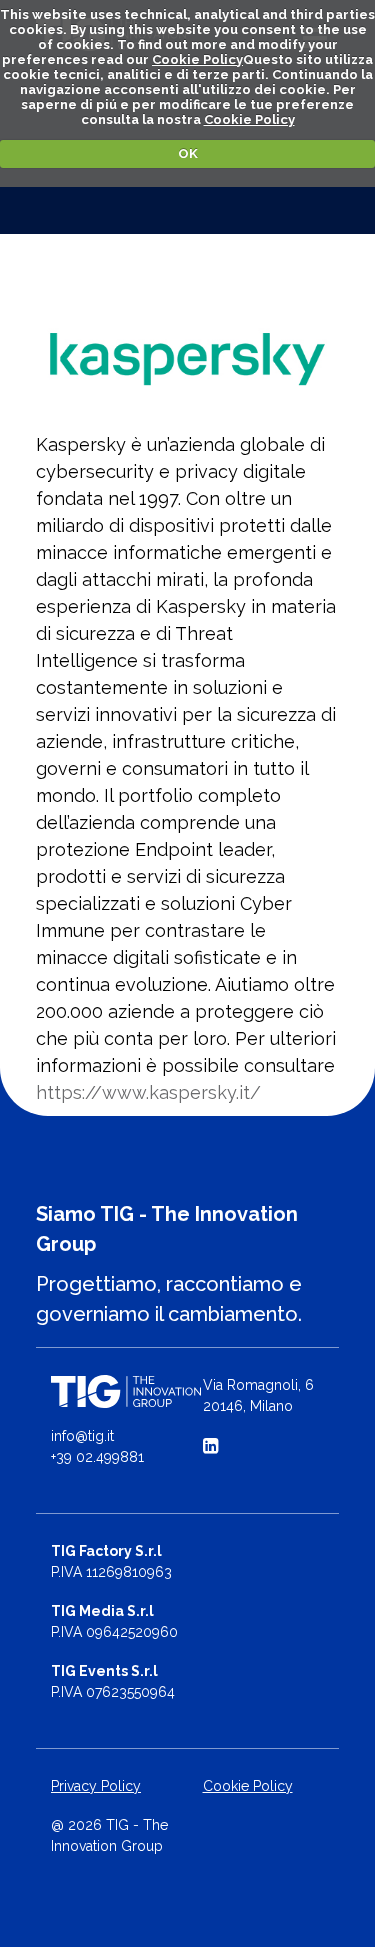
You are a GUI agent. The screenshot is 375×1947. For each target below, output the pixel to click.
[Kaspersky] (187, 359)
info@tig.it (82, 1436)
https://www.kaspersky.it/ (148, 1092)
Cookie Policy (197, 59)
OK (188, 153)
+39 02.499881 (97, 1457)
